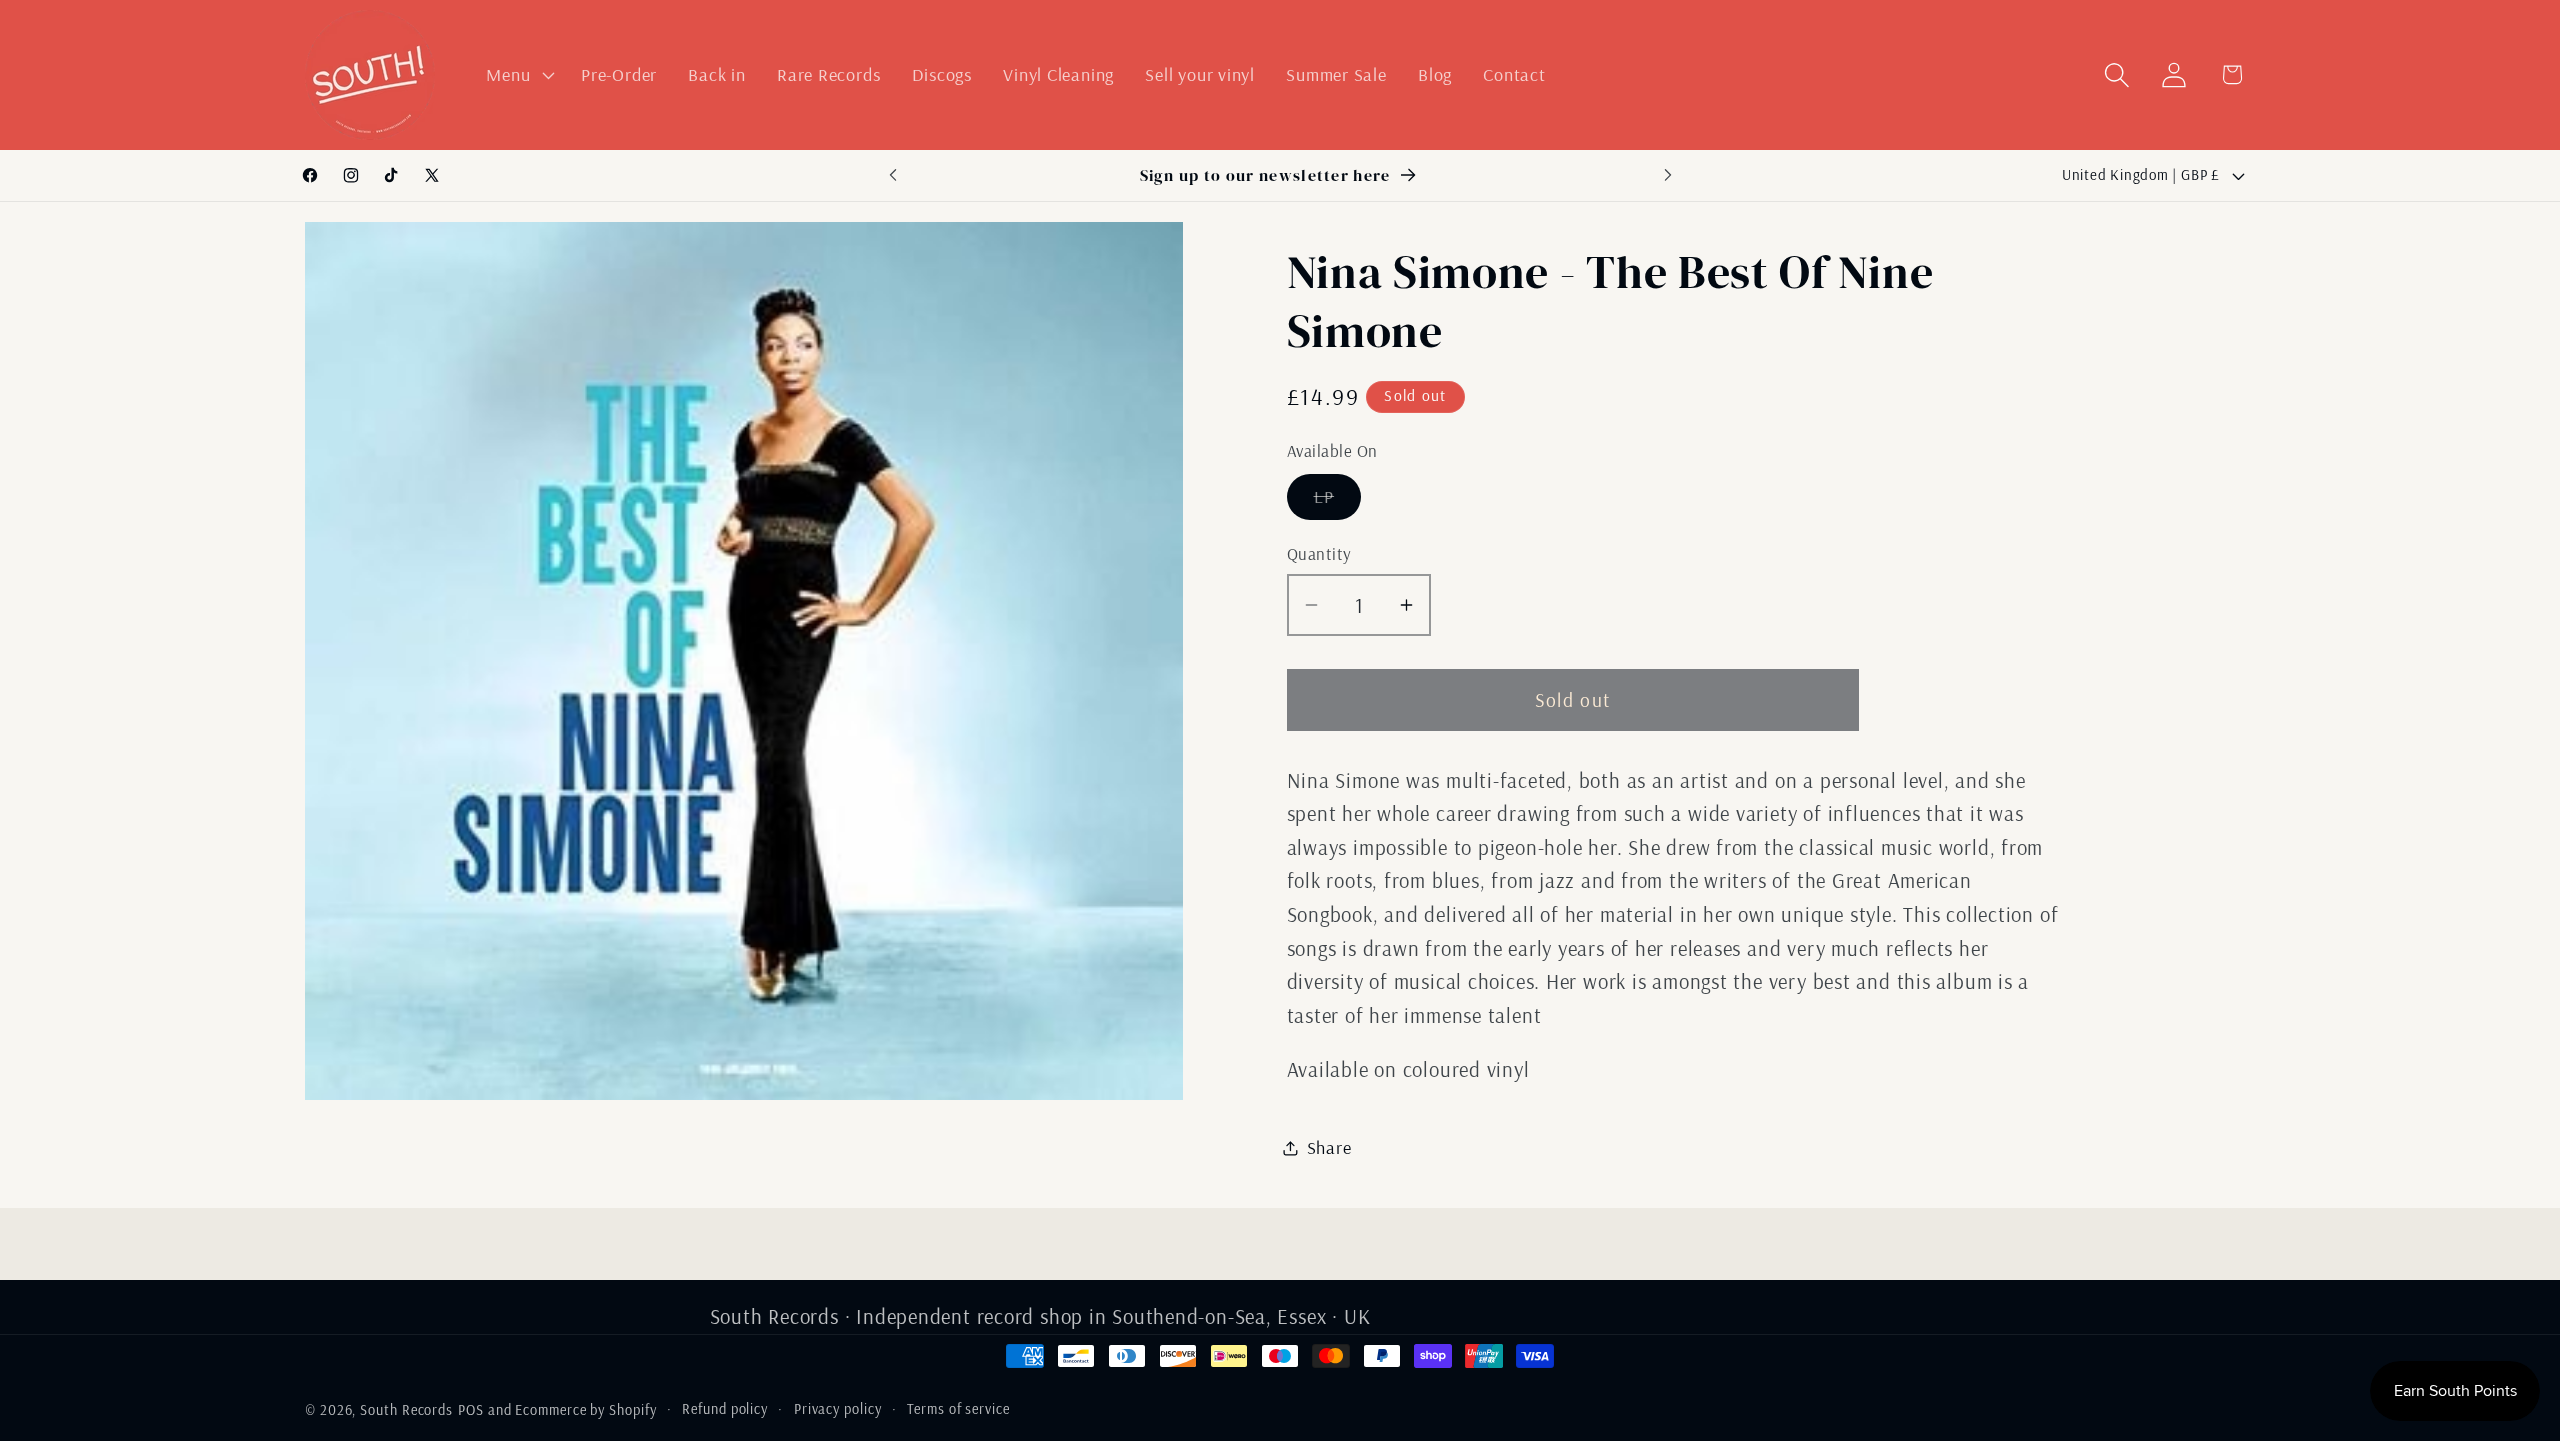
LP (1338, 502)
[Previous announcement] (893, 175)
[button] (518, 75)
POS (471, 1410)
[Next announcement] (1668, 175)
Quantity (1319, 553)
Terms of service (958, 1409)
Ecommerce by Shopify (585, 1410)
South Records (406, 1410)
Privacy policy (838, 1409)
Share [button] (1329, 1147)
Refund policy (725, 1409)
